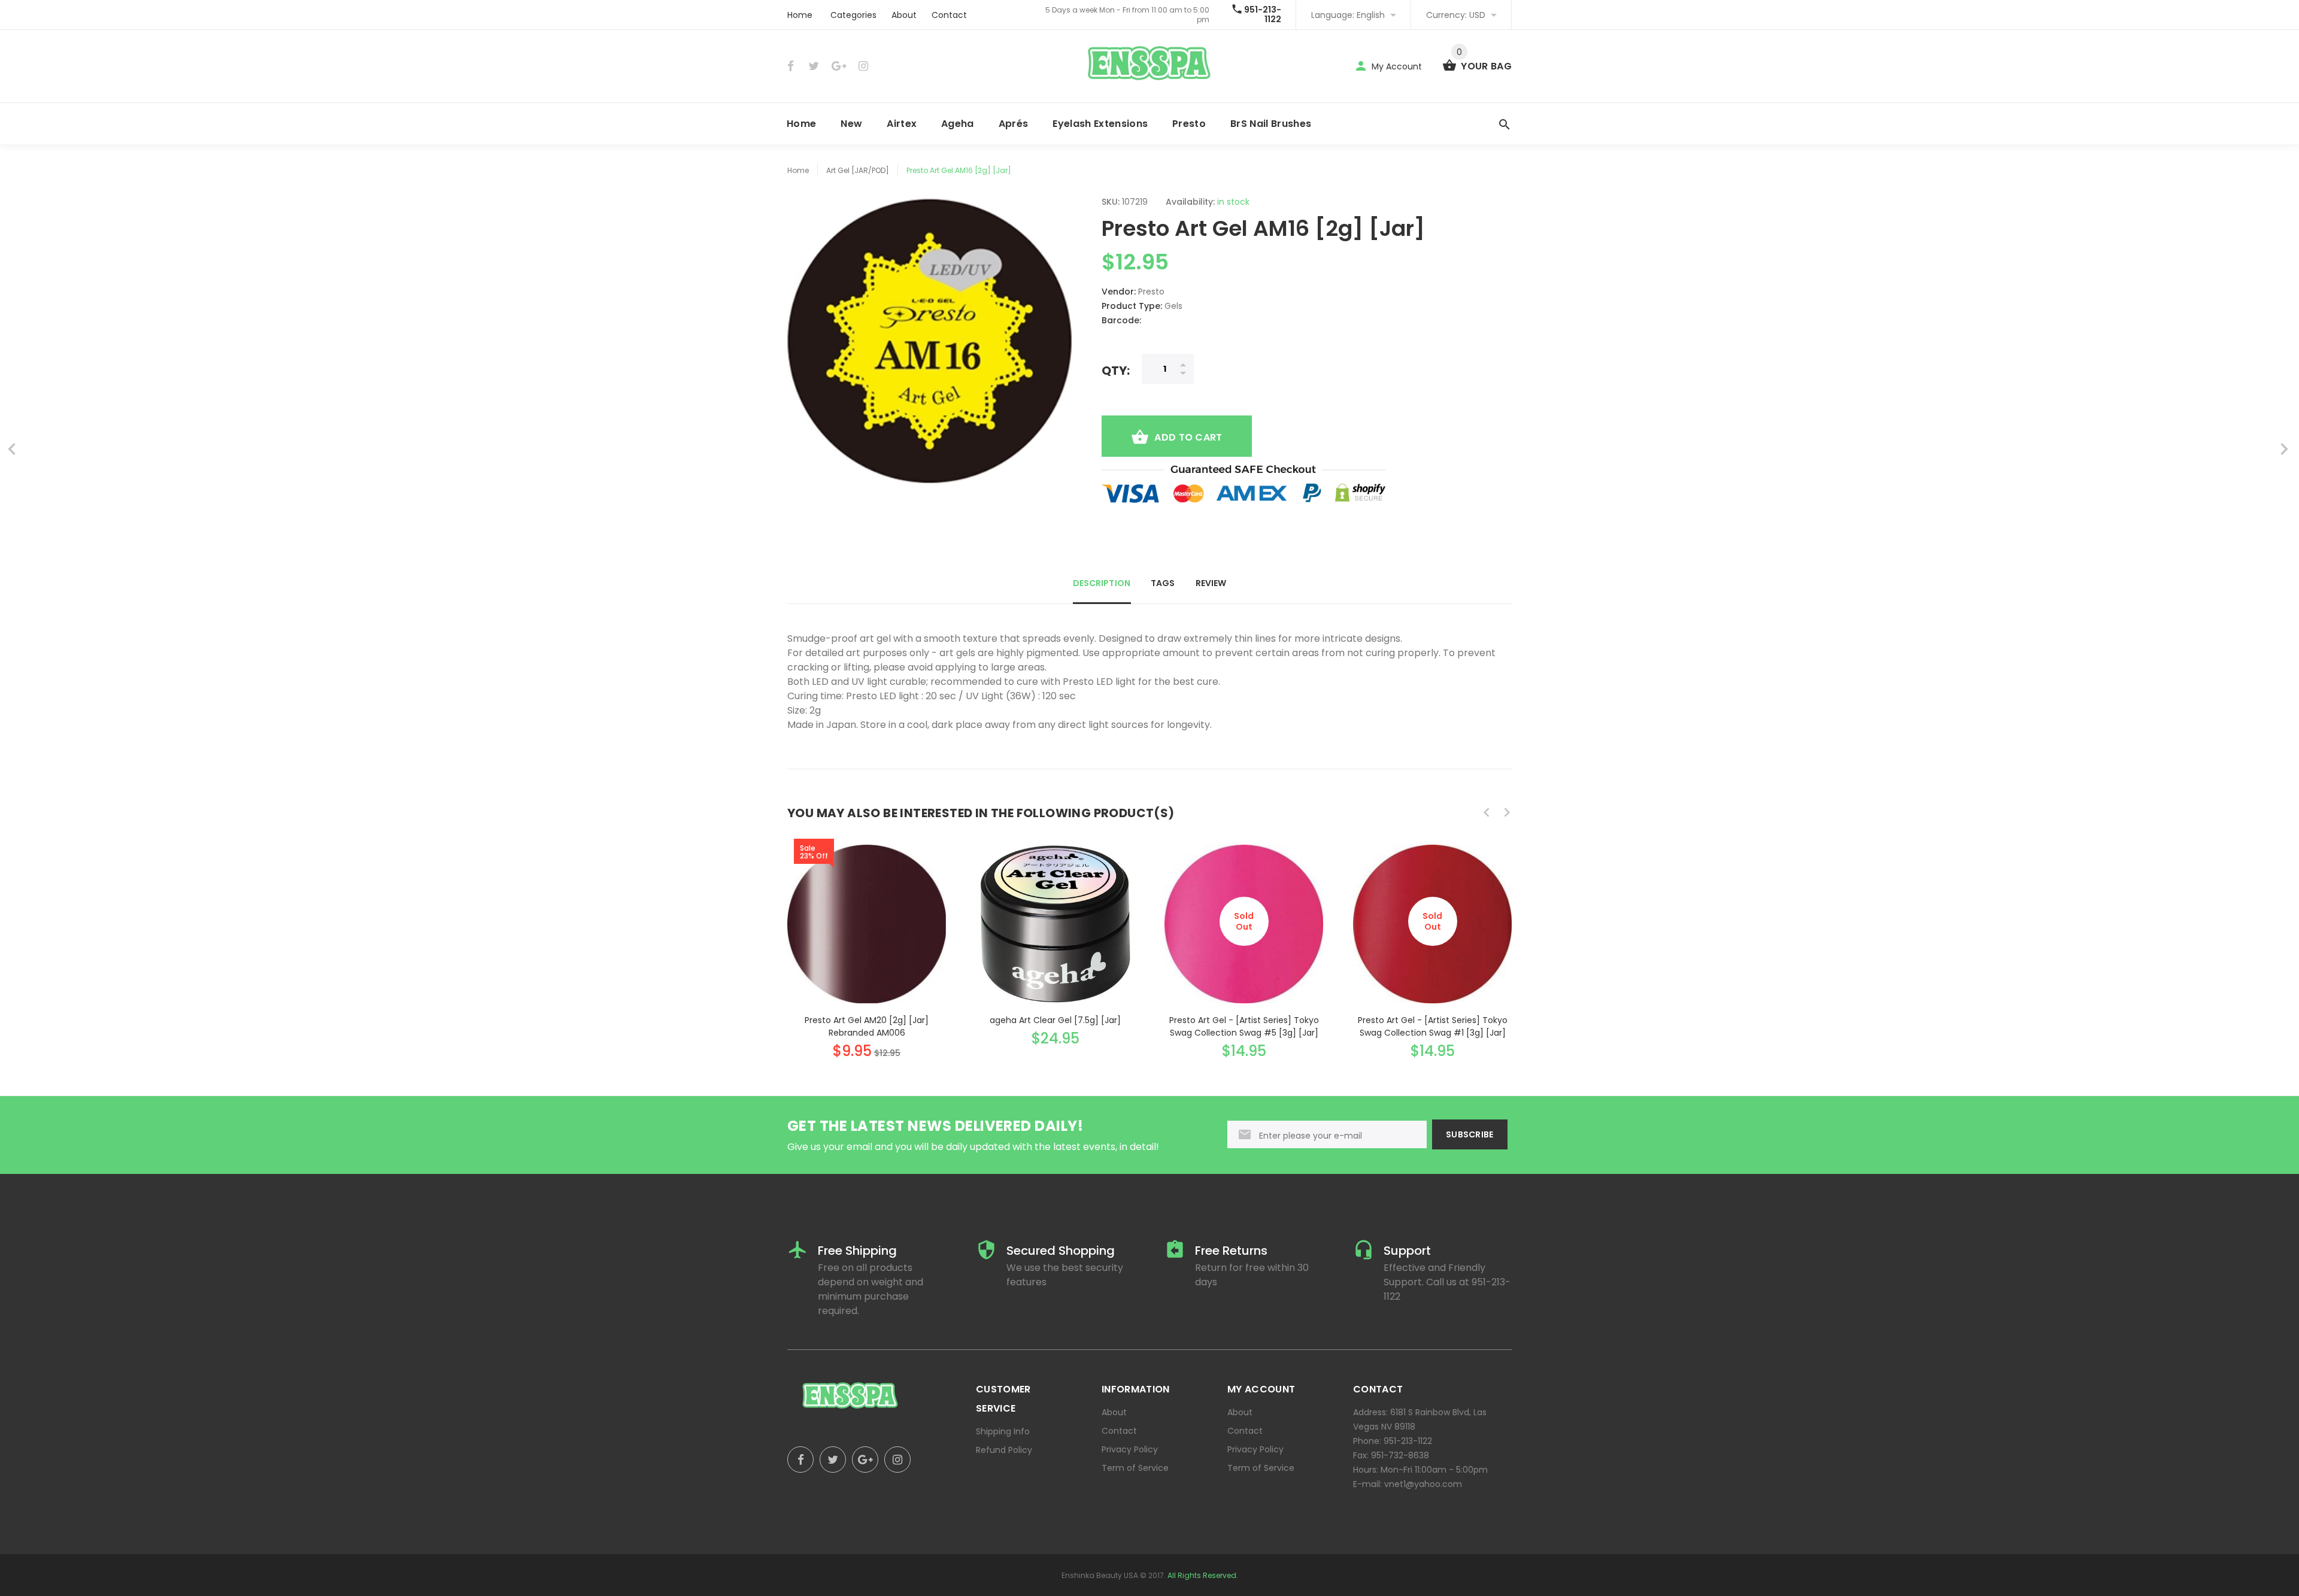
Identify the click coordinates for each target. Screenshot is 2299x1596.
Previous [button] (1487, 812)
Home (800, 15)
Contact (949, 15)
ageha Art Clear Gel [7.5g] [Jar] (1055, 1020)
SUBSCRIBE (1470, 1134)
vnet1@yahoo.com (1423, 1484)
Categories (853, 15)
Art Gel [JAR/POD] (858, 170)
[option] (867, 940)
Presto (1189, 124)
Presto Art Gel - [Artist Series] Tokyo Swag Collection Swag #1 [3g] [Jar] (1433, 1026)
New (851, 124)
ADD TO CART (1188, 437)
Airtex (902, 124)
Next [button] (1507, 812)
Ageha (958, 124)
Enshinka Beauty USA (1100, 1575)
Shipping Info (1003, 1431)
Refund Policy (1004, 1450)
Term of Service (1135, 1468)
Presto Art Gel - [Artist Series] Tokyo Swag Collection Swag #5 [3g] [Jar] (1244, 1026)
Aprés (1014, 124)
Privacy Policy (1130, 1449)
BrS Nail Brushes (1271, 124)
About (904, 15)
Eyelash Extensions (1100, 124)
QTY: (1116, 370)
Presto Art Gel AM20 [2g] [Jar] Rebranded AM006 (867, 1026)
